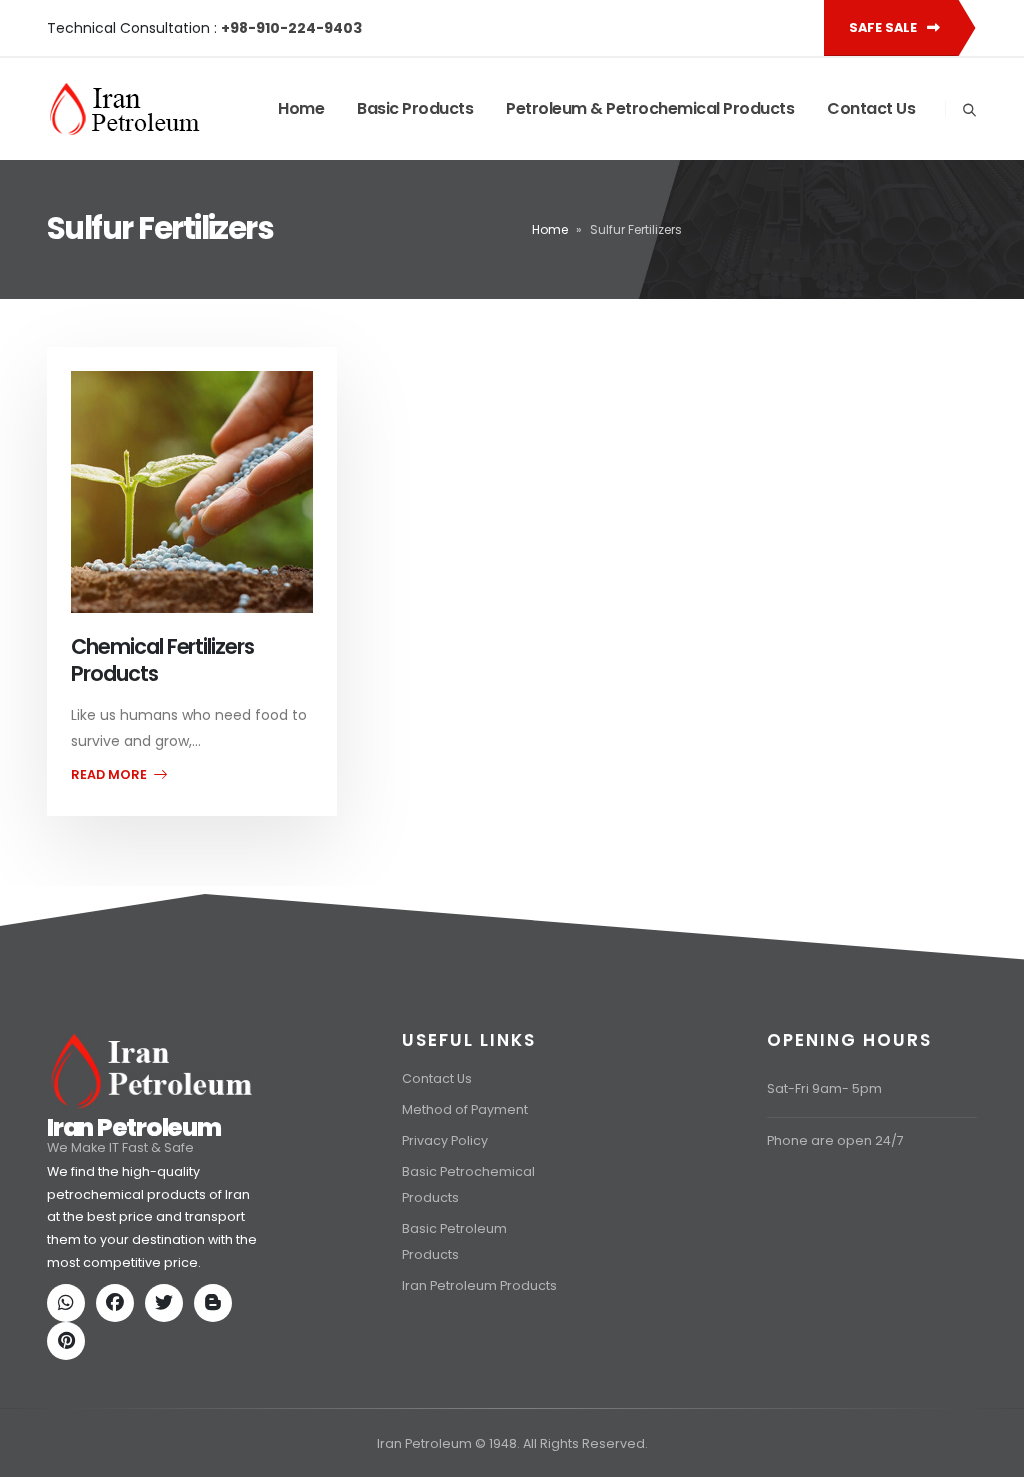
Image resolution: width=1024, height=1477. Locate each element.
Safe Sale (884, 27)
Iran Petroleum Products (479, 1285)
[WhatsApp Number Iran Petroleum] (70, 1304)
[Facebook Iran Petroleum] (119, 1304)
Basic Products (415, 108)
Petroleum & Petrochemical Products (650, 108)
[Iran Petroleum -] (125, 109)
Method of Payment (465, 1109)
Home (301, 108)
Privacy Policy (445, 1140)
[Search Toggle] (969, 110)
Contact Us (871, 108)
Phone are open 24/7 (835, 1140)
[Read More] (192, 492)
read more (110, 774)
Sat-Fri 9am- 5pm (824, 1088)
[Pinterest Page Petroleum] (70, 1342)
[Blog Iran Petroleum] (217, 1304)
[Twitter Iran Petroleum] (168, 1304)
